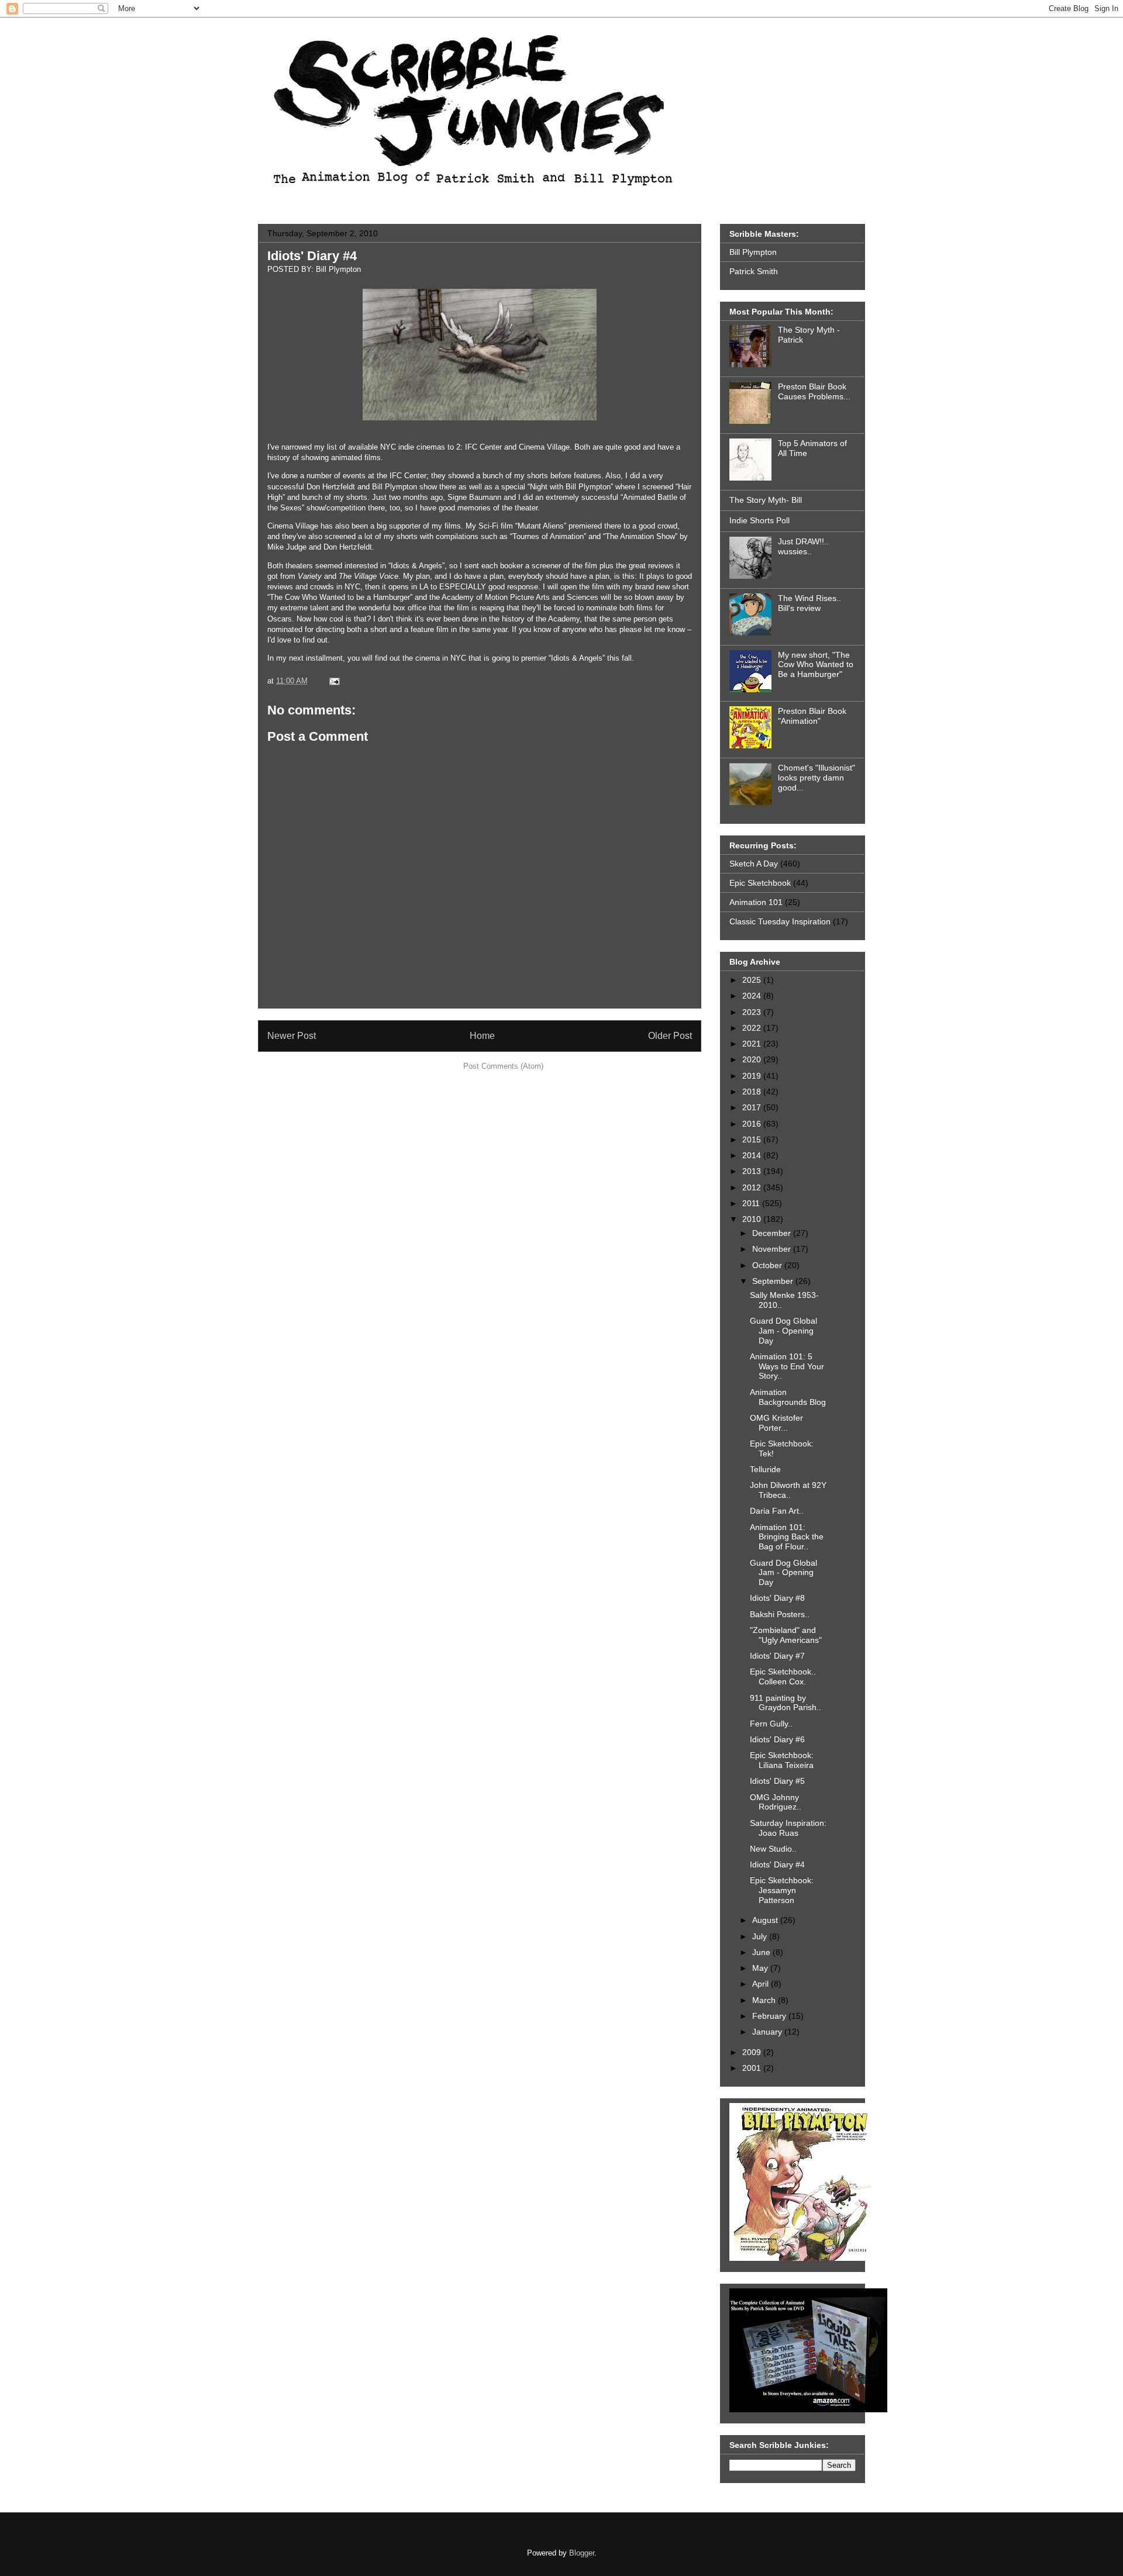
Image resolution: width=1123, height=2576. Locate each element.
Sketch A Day (754, 864)
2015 (753, 1139)
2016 (753, 1124)
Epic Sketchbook (760, 883)
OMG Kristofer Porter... (776, 1423)
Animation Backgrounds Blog (788, 1397)
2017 (753, 1107)
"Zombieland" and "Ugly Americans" (786, 1635)
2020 (753, 1059)
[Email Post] (333, 681)
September (774, 1281)
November (773, 1249)
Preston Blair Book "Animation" (812, 716)
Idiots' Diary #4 (312, 256)
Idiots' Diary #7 (777, 1656)
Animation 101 (756, 902)
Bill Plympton (753, 252)
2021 (753, 1044)
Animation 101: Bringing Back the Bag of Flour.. (787, 1537)
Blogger (582, 2553)
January (768, 2032)
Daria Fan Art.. (777, 1511)
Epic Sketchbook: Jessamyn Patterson (782, 1890)
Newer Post (292, 1036)
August (766, 1920)
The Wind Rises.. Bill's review (809, 603)
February (770, 2016)
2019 (753, 1076)
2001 (753, 2068)
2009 (753, 2052)
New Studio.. (773, 1849)
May (761, 1968)
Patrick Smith (754, 271)
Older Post (670, 1036)
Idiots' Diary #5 (777, 1781)
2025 (753, 980)
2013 (753, 1171)
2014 (753, 1155)
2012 (753, 1187)
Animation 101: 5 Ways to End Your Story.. (787, 1366)
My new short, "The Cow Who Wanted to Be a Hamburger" (816, 665)
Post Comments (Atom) (503, 1066)
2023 (753, 1012)
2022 (753, 1028)
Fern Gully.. (771, 1724)
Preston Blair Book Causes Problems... (814, 391)
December (773, 1233)
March (765, 2000)
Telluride (765, 1469)
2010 (753, 1219)
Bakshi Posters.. (780, 1614)
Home (482, 1036)
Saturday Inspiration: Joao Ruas (788, 1828)
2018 (753, 1092)
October (768, 1265)
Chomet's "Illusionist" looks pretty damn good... (817, 778)
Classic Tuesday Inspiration (780, 921)
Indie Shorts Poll (759, 520)
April (762, 1984)
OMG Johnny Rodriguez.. (776, 1802)
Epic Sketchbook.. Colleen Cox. (783, 1677)
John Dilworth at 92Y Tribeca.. (788, 1490)
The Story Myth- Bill (766, 500)
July (761, 1936)
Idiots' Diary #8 (777, 1598)
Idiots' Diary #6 (777, 1739)
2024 (753, 996)
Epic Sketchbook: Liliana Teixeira (782, 1760)
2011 (752, 1203)
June (762, 1952)
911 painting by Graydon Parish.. (786, 1703)
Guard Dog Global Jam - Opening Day (783, 1331)
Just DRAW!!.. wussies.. (803, 546)
